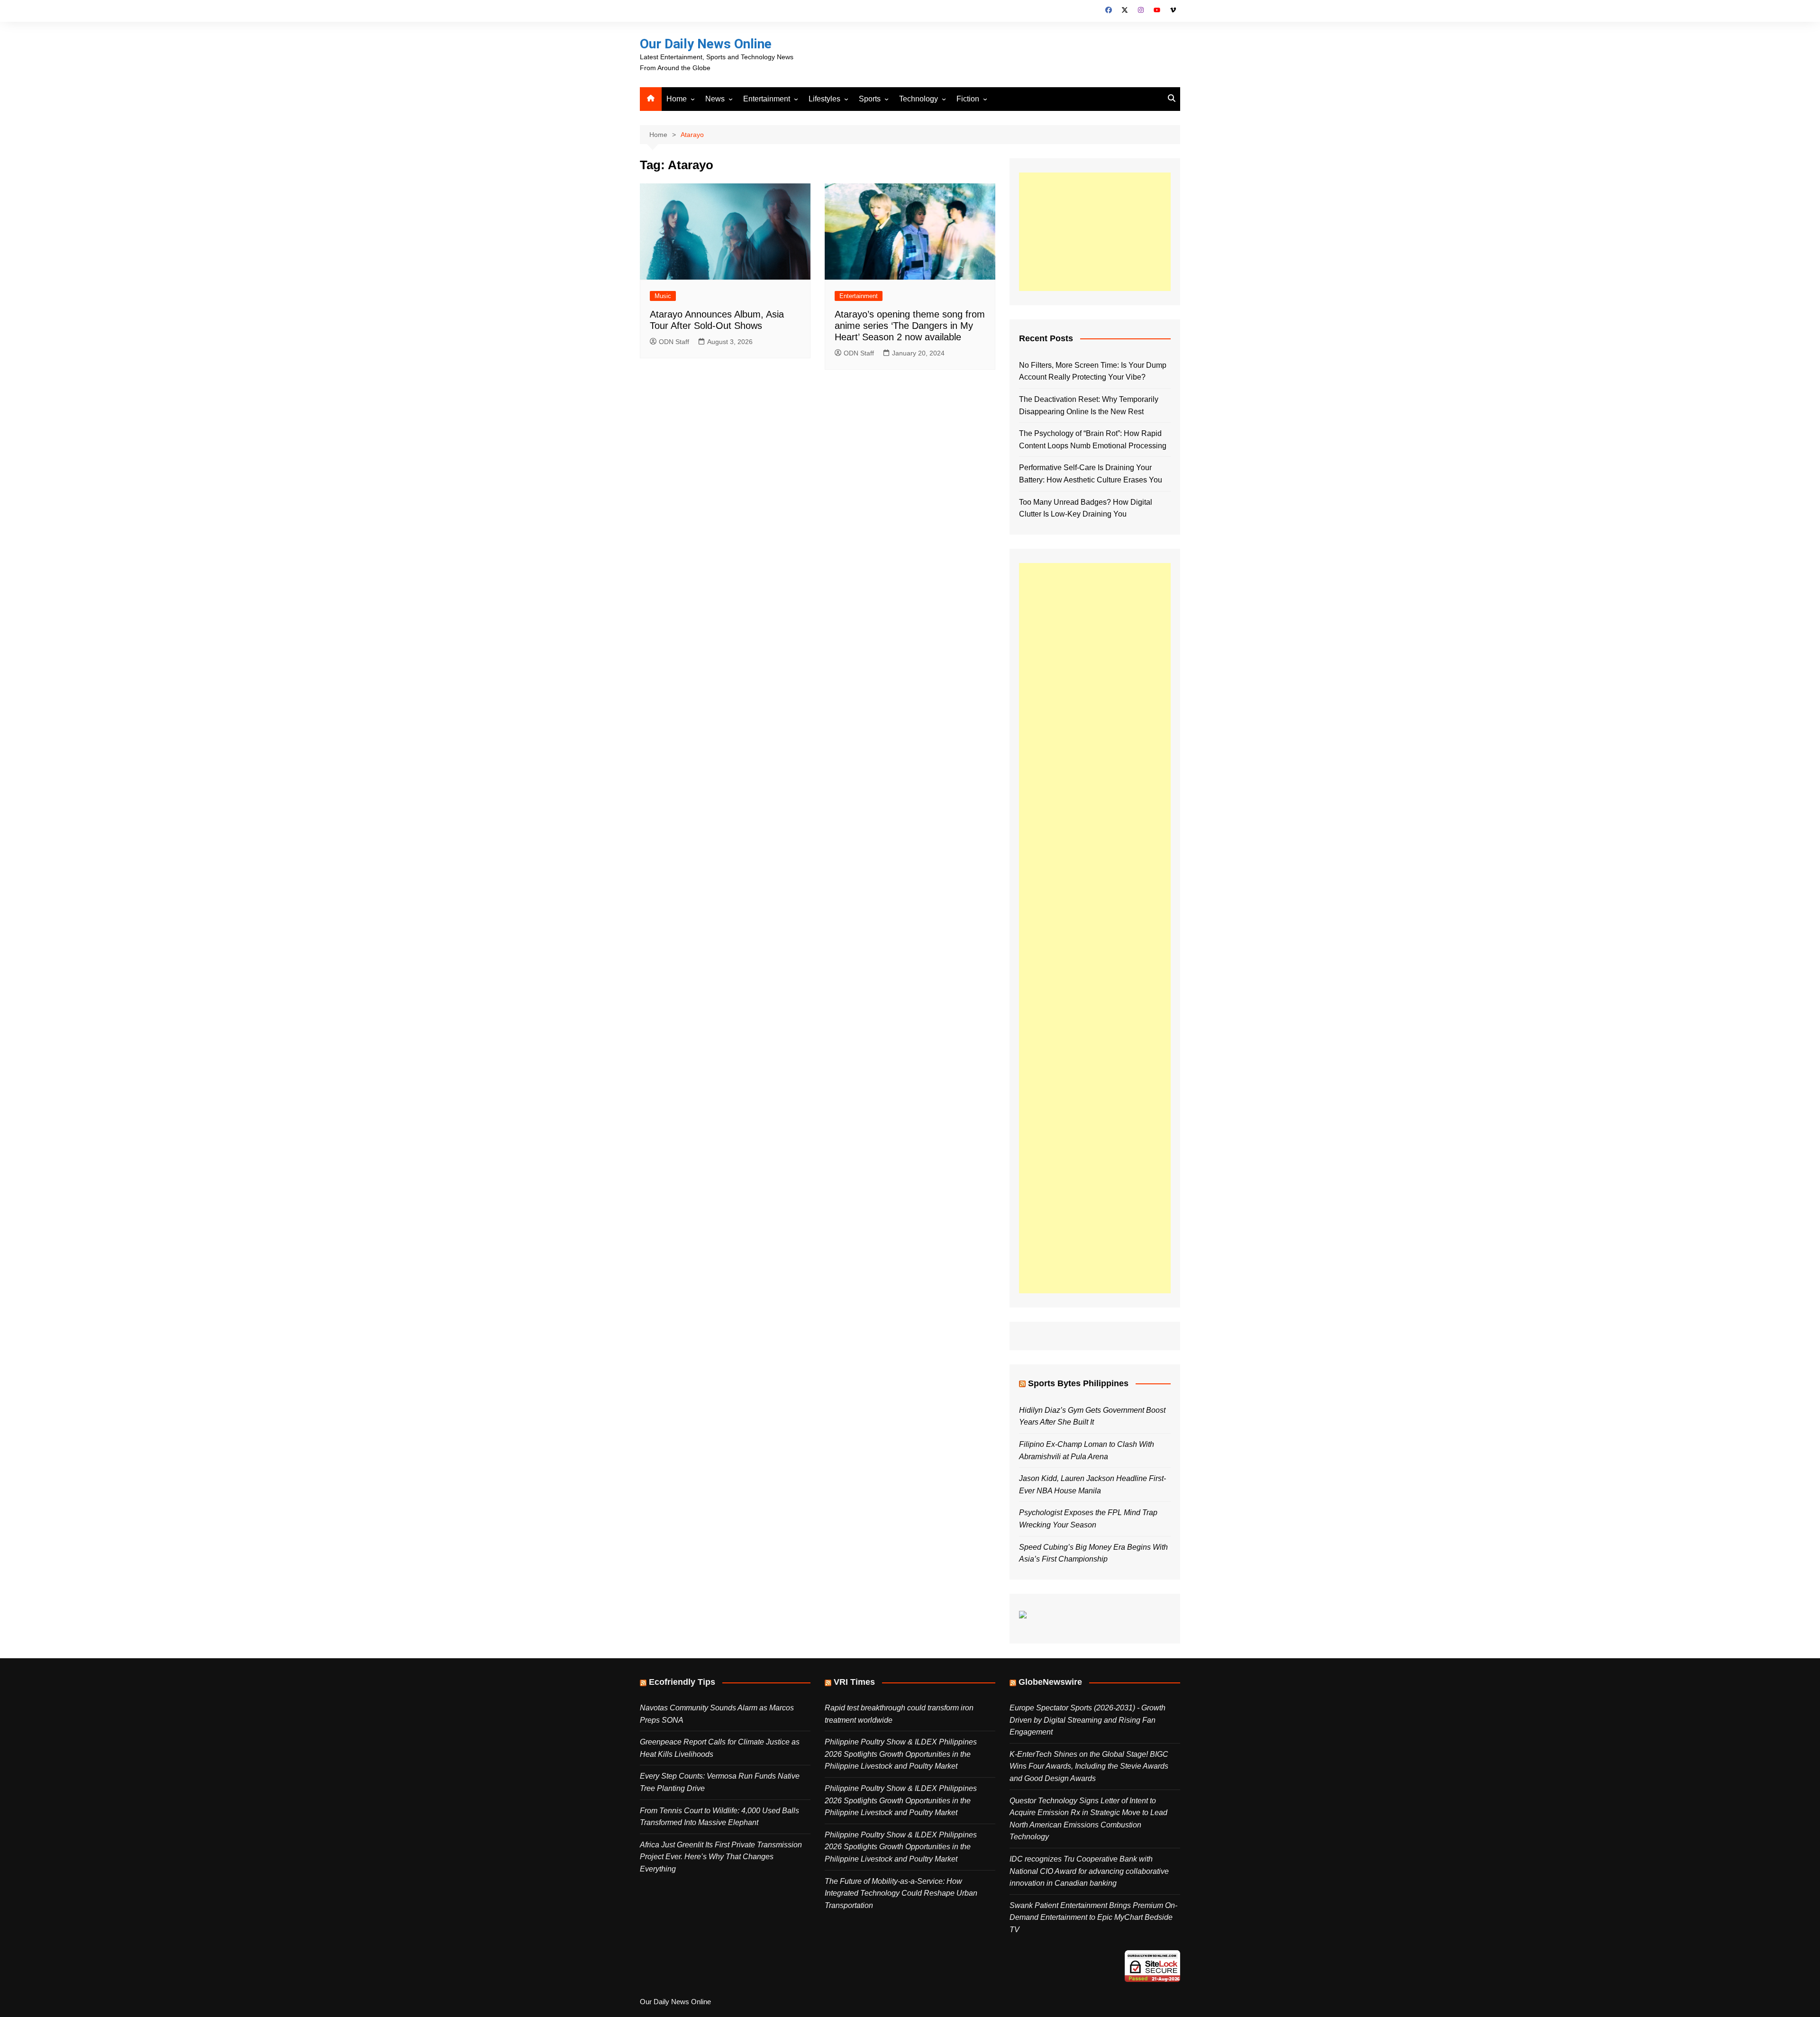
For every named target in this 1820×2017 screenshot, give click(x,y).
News (715, 99)
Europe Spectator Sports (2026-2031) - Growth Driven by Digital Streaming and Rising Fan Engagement (1087, 1720)
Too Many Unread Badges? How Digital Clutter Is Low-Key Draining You (1086, 508)
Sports (870, 99)
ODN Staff (674, 342)
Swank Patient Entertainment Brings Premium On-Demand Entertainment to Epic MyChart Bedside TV (1093, 1917)
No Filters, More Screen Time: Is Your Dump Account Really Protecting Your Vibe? (1093, 371)
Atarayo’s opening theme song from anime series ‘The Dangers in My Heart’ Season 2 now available (910, 326)
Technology (919, 99)
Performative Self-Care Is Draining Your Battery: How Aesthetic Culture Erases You (1091, 474)
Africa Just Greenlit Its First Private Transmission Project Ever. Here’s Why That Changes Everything (721, 1857)
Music (663, 296)
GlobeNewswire (1050, 1682)
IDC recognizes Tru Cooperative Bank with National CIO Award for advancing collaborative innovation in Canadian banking (1089, 1871)
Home (677, 99)
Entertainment (767, 99)
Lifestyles (824, 99)
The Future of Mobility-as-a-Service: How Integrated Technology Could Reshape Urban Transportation (901, 1893)
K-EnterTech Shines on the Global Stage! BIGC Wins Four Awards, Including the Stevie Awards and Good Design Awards (1089, 1766)
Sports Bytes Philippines (1078, 1383)
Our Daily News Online (706, 44)
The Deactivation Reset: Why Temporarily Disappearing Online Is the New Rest (1089, 405)
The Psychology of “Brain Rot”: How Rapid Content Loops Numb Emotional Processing (1093, 440)
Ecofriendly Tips (682, 1682)
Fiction (968, 99)
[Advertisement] (1095, 232)
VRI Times (854, 1682)
